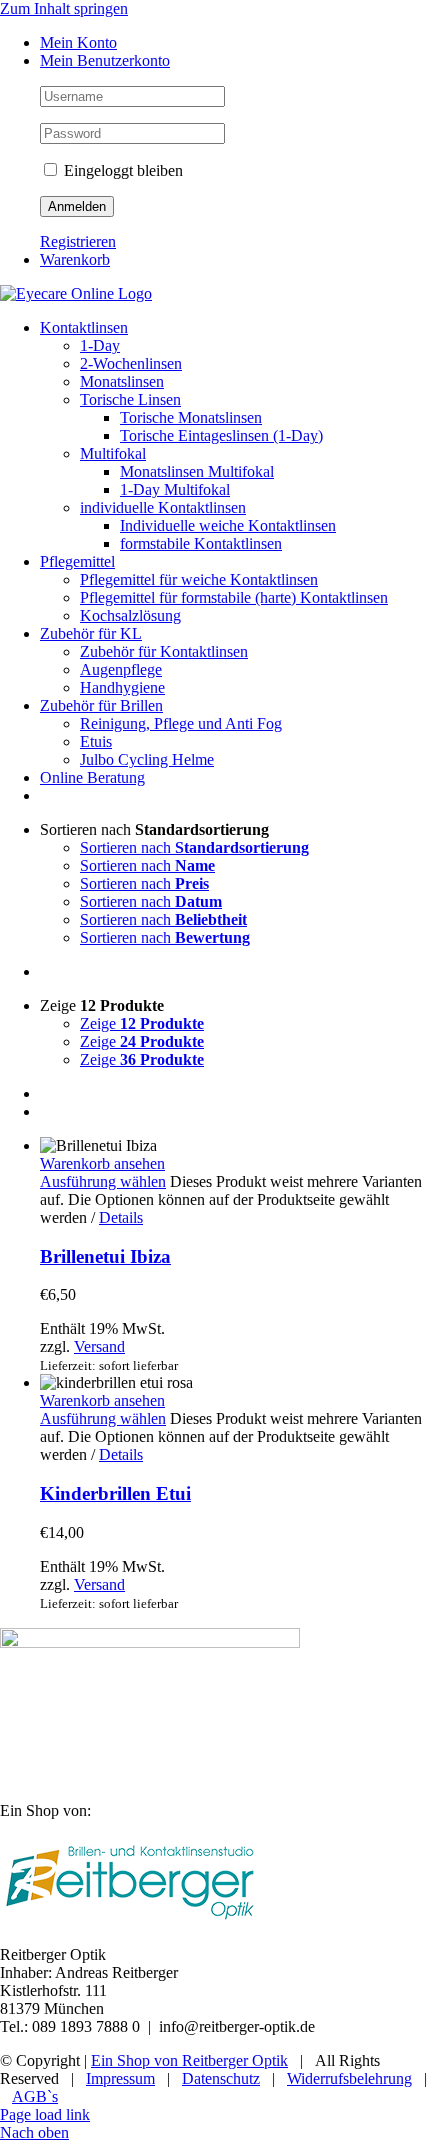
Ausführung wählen (103, 1181)
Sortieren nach (194, 847)
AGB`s (35, 2096)
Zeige (142, 1023)
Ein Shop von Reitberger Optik (189, 2060)
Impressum (120, 2078)
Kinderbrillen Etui (115, 1493)
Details (121, 1217)
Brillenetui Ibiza (105, 1256)
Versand (99, 1346)
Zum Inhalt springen (64, 8)
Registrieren (78, 241)
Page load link (45, 2114)
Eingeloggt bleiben (121, 170)
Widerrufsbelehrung (349, 2078)
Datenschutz (221, 2078)
